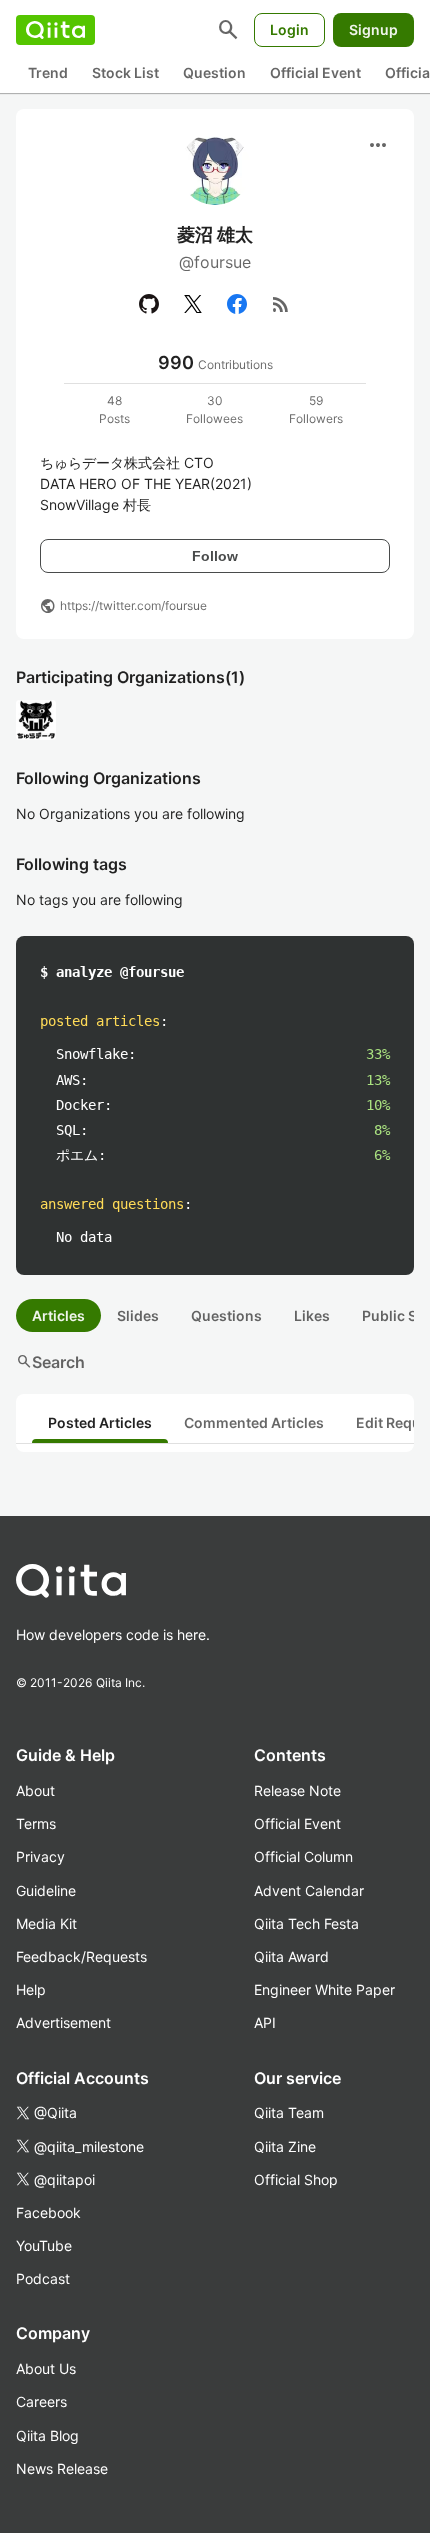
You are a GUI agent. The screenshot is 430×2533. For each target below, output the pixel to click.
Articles (58, 1315)
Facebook (48, 2212)
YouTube (44, 2245)
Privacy (40, 1856)
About (35, 1790)
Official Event (315, 72)
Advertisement (63, 2022)
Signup (373, 29)
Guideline (46, 1890)
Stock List (125, 72)
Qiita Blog (47, 2435)
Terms (36, 1823)
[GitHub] (149, 304)
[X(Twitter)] (193, 304)
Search (50, 1362)
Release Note (297, 1790)
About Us (46, 2368)
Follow (215, 556)
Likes (312, 1315)
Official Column (303, 1856)
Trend (48, 72)
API (265, 2022)
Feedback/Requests (81, 1956)
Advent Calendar (309, 1890)
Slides (138, 1315)
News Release (62, 2468)
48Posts (114, 409)
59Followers (316, 409)
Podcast (43, 2278)
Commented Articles (254, 1422)
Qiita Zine (285, 2146)
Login (289, 29)
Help (31, 1989)
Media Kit (46, 1923)
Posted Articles (100, 1422)
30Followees (214, 409)
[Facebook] (237, 304)
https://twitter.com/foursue (133, 605)
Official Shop (296, 2179)
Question (214, 72)
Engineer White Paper (324, 1989)
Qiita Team (289, 2112)
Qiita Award (291, 1956)
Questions (226, 1315)
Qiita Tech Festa (306, 1923)
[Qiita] (55, 30)
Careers (41, 2401)
